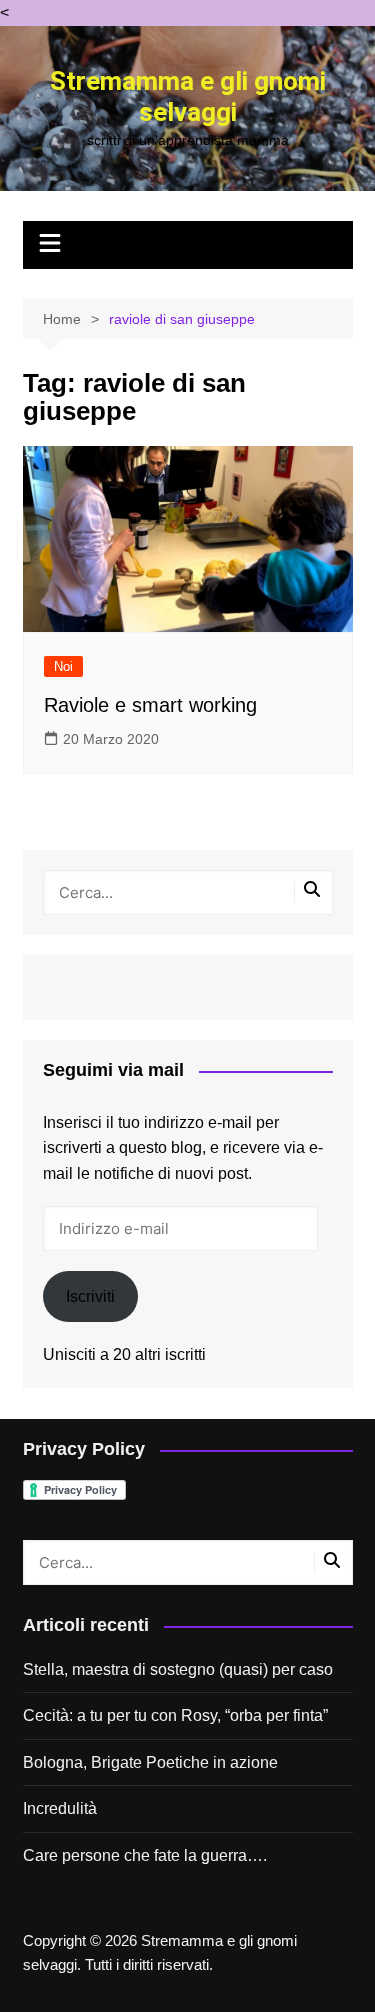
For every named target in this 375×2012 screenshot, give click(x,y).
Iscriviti (90, 1296)
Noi (63, 666)
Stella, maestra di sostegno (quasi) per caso (178, 1669)
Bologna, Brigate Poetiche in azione (150, 1762)
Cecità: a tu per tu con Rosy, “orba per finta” (175, 1715)
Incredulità (60, 1808)
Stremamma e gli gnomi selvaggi (188, 97)
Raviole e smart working (150, 705)
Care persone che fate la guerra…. (145, 1855)
